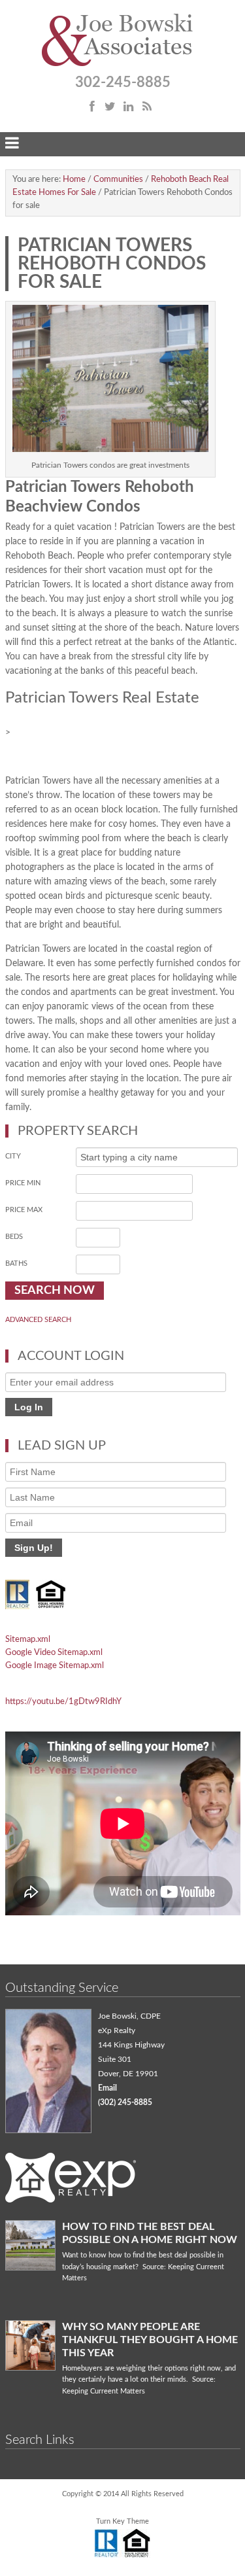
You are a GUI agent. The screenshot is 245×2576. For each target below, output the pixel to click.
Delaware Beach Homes (123, 41)
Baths (16, 1263)
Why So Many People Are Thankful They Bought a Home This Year (150, 2340)
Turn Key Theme (122, 2521)
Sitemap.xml (28, 1640)
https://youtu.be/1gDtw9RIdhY (63, 1702)
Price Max (24, 1210)
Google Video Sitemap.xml (54, 1653)
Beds (14, 1237)
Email (107, 2088)
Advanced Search (38, 1320)
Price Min (23, 1183)
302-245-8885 (123, 82)
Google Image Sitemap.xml (55, 1666)
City (13, 1156)
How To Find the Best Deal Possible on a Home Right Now (150, 2233)
